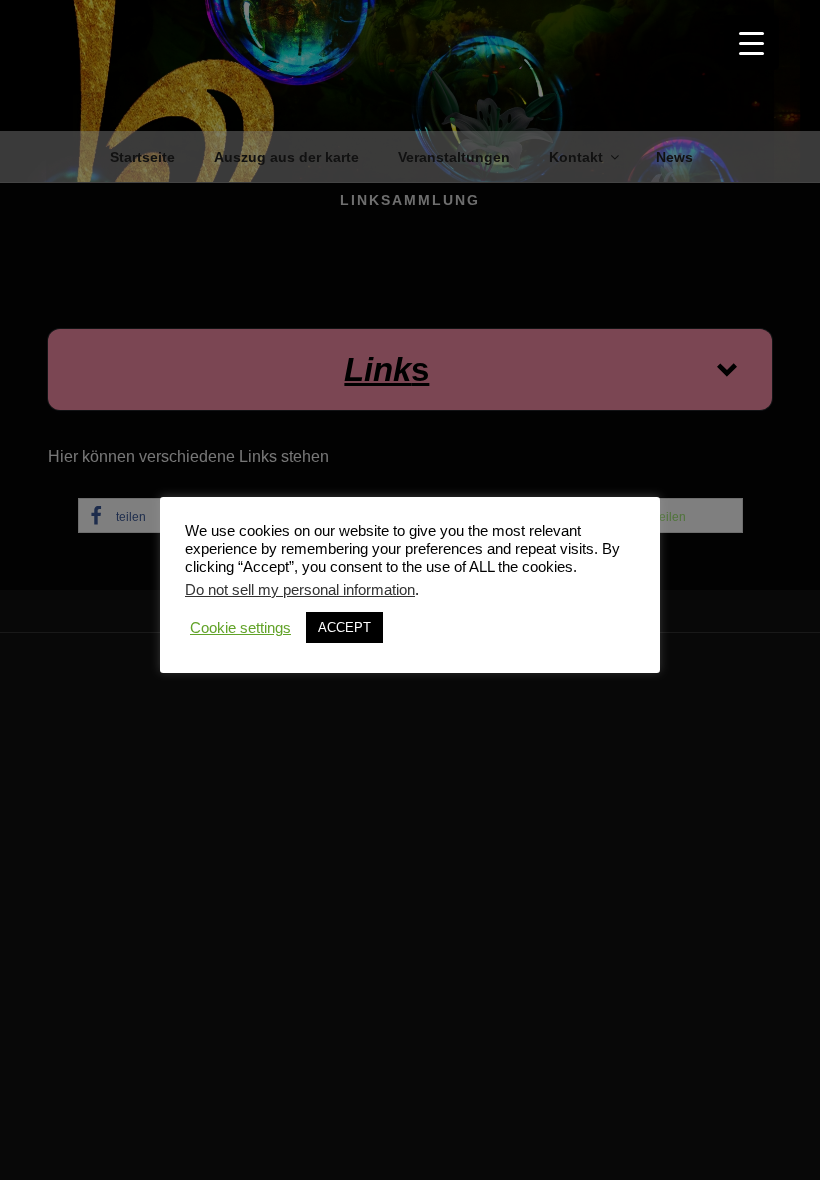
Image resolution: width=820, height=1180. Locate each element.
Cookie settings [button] (240, 628)
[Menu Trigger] (751, 42)
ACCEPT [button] (344, 627)
